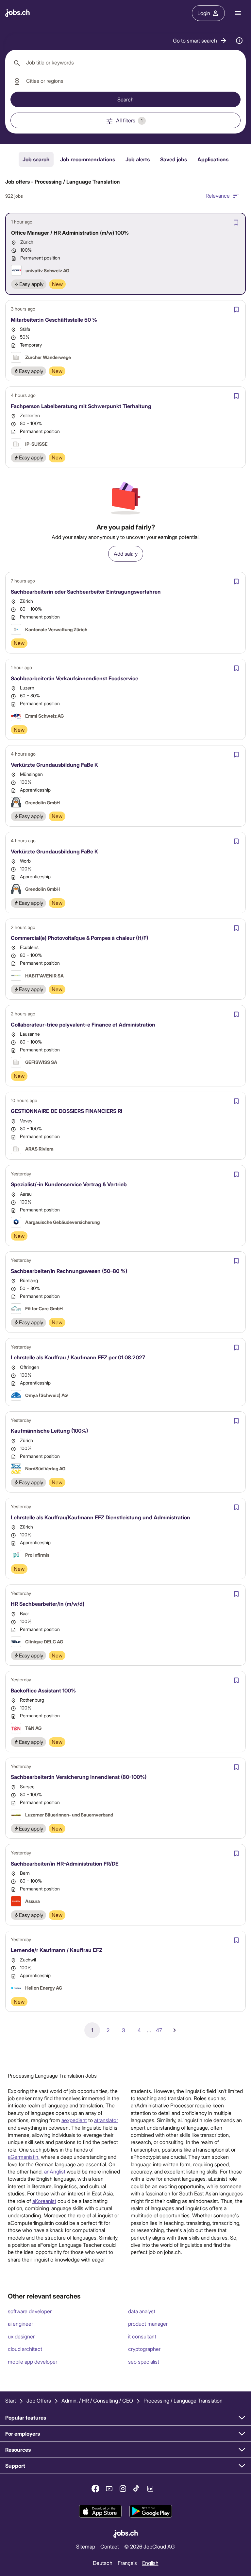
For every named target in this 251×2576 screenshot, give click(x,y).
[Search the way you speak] (239, 41)
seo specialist (144, 2361)
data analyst (142, 2311)
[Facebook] (95, 2489)
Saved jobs (174, 159)
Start (11, 2400)
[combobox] (125, 63)
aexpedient (74, 2120)
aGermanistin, (24, 2157)
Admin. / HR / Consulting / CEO (97, 2400)
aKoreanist (44, 2201)
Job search (36, 159)
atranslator (106, 2120)
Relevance (218, 196)
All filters (129, 120)
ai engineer (20, 2324)
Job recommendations (88, 159)
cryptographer (144, 2349)
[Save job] (236, 223)
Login (204, 13)
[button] (200, 41)
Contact (110, 2546)
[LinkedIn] (150, 2489)
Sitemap (86, 2546)
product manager (148, 2324)
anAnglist (55, 2171)
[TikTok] (137, 2489)
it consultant (142, 2336)
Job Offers (39, 2400)
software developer (30, 2311)
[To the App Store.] (100, 2511)
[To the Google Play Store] (151, 2511)
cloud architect (25, 2349)
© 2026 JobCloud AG (150, 2546)
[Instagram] (123, 2489)
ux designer (21, 2336)
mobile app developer (33, 2361)
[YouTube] (109, 2489)
